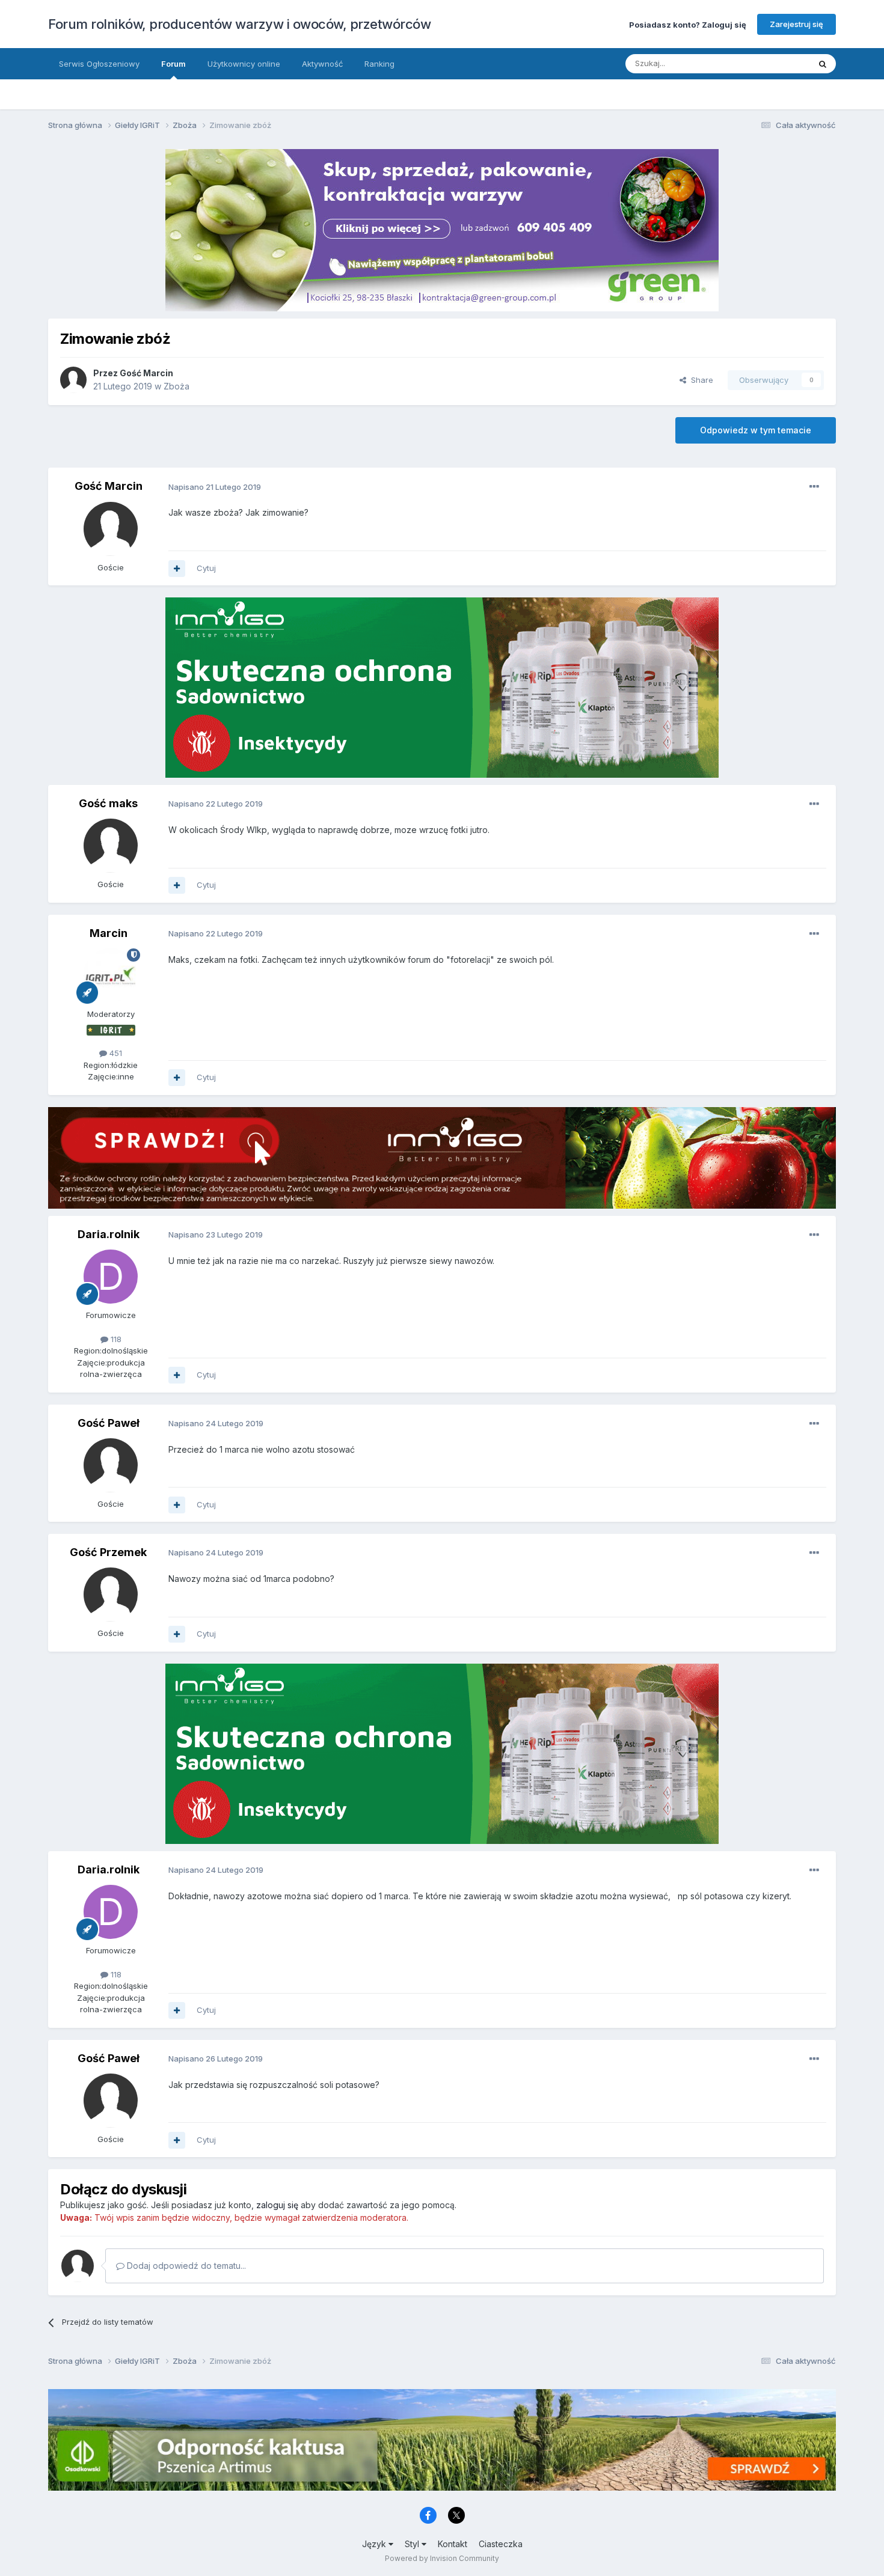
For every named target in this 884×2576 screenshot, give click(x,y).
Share (700, 380)
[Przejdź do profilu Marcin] (111, 975)
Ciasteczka (501, 2544)
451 (115, 1053)
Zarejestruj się (797, 24)
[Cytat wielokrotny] (177, 569)
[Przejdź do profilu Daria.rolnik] (111, 1277)
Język (375, 2544)
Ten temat (775, 63)
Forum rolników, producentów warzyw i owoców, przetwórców (239, 24)
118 (115, 1339)
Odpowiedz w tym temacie (756, 430)
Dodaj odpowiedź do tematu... (185, 2266)
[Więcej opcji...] (814, 487)
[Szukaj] (823, 64)
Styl (413, 2544)
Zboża (176, 386)
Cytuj (206, 568)
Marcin (109, 933)
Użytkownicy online (244, 64)
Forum (173, 64)
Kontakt (453, 2544)
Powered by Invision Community (442, 2558)
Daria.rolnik (109, 1234)
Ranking (379, 64)
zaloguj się (277, 2205)
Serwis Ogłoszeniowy (99, 64)
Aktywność (322, 64)
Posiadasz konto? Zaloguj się (688, 24)
